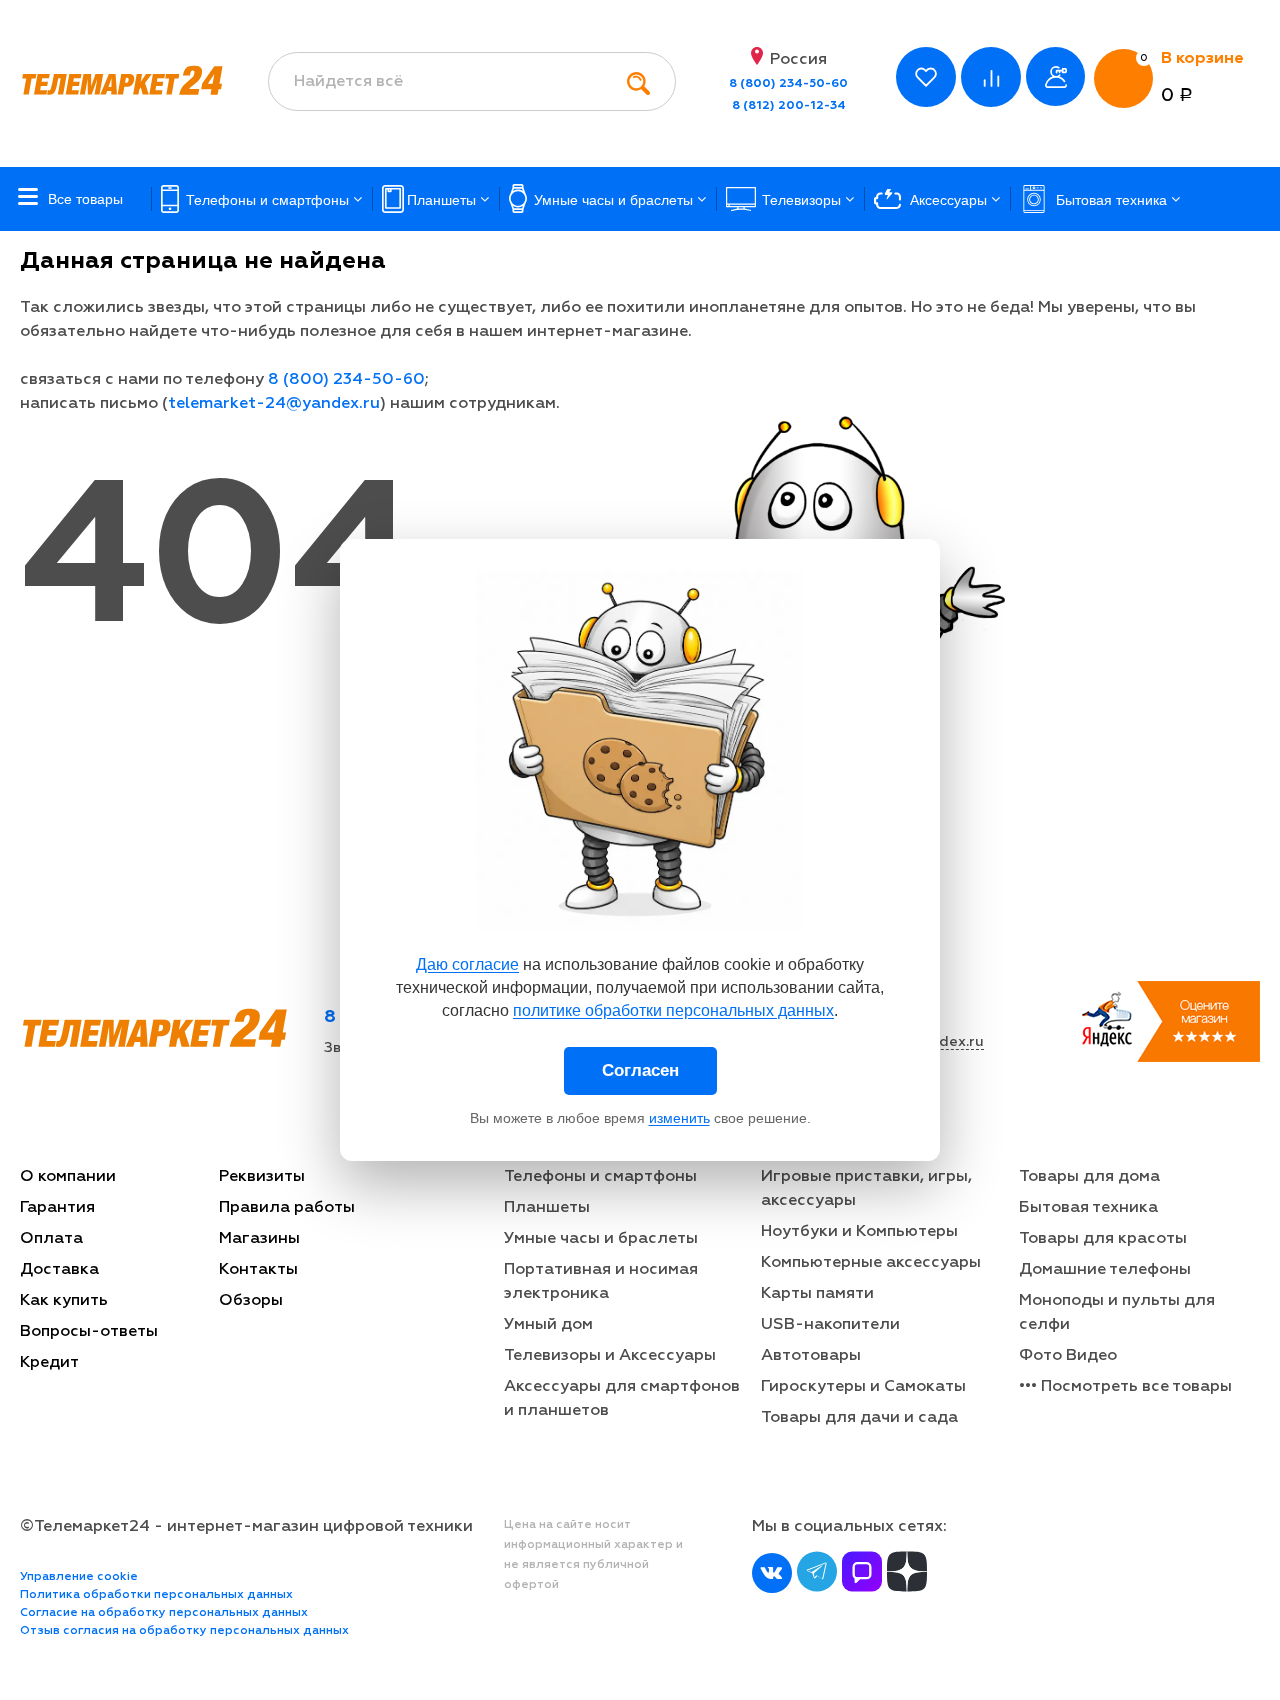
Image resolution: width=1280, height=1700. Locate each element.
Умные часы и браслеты (601, 1239)
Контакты (258, 1270)
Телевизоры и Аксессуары (610, 1356)
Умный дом (548, 1325)
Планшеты (547, 1208)
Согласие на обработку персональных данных (164, 1613)
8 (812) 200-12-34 (789, 106)
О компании (68, 1177)
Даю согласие (467, 964)
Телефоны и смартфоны (600, 1177)
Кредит (49, 1363)
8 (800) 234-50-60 (788, 84)
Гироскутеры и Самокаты (863, 1387)
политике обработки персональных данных (673, 1010)
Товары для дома (1089, 1177)
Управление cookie (79, 1577)
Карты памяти (817, 1294)
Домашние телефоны (1105, 1270)
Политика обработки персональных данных (156, 1595)
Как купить (64, 1301)
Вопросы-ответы (89, 1332)
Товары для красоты (1103, 1239)
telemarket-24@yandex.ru (274, 404)
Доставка (59, 1270)
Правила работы (287, 1208)
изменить (679, 1118)
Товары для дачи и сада (859, 1418)
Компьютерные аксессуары (871, 1263)
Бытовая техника (1088, 1208)
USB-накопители (830, 1325)
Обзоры (251, 1301)
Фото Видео (1068, 1356)
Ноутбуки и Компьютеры (859, 1232)
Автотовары (811, 1356)
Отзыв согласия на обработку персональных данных (184, 1631)
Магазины (259, 1239)
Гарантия (57, 1208)
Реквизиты (262, 1177)
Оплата (51, 1239)
